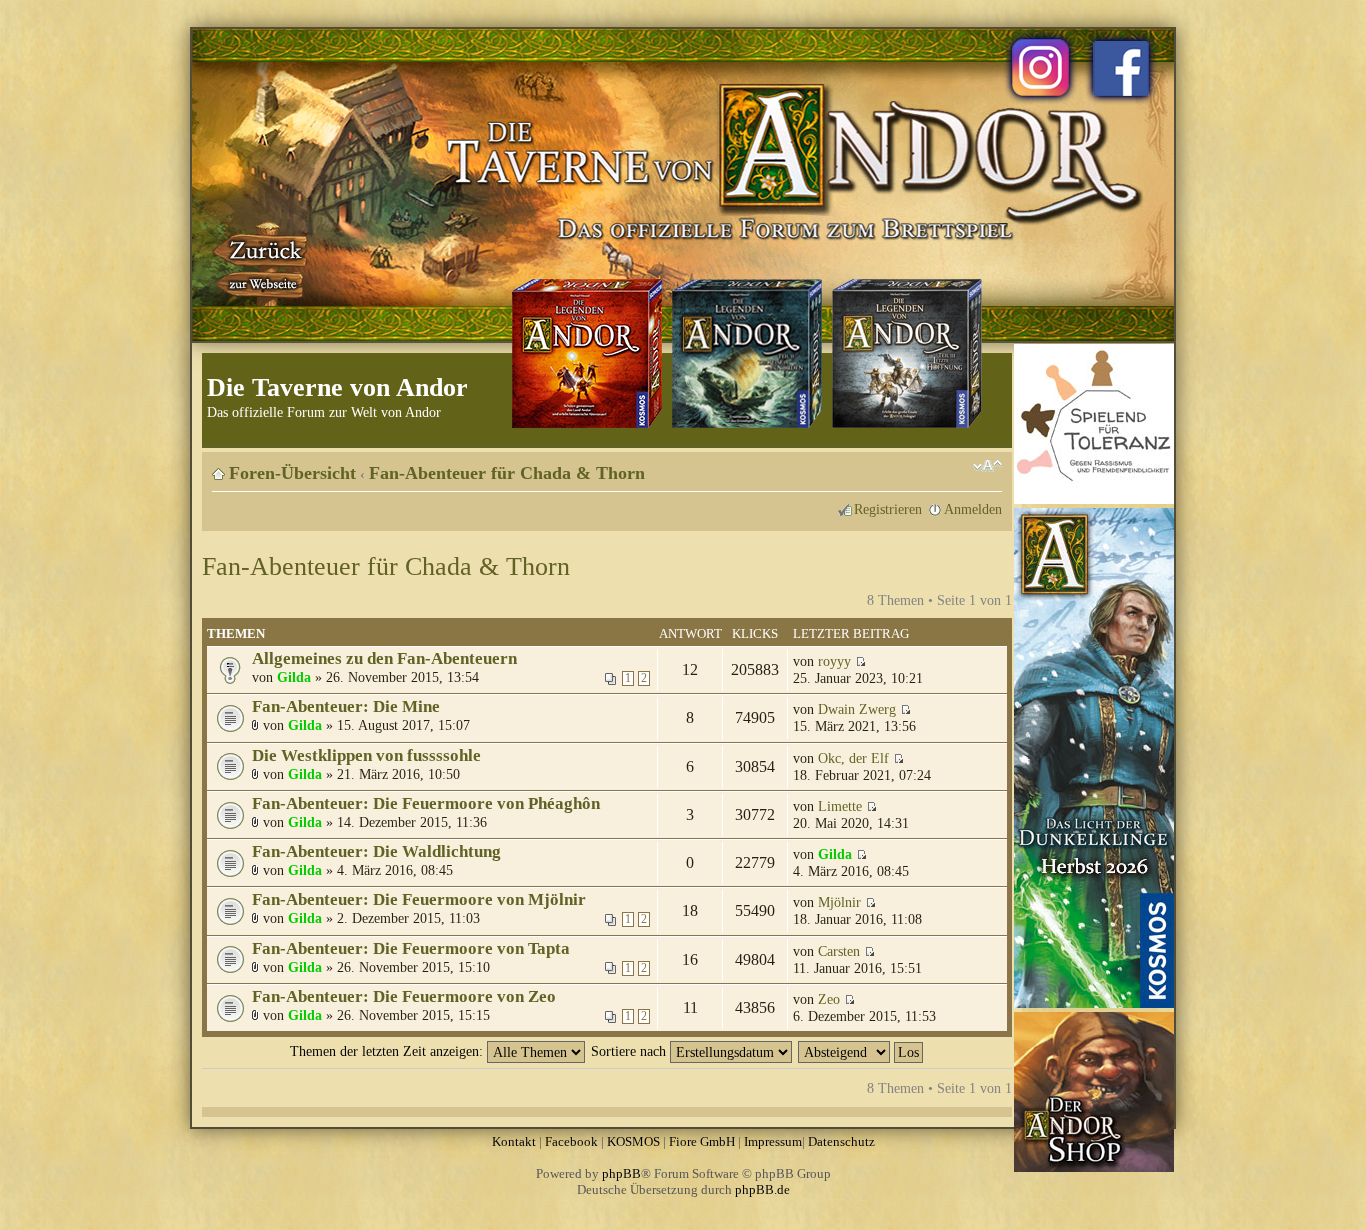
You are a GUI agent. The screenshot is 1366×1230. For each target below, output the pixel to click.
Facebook (571, 1141)
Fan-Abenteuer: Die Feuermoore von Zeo (404, 996)
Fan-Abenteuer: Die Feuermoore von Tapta (411, 948)
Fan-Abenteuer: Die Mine (346, 706)
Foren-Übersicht (292, 473)
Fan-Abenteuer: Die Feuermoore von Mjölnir (419, 899)
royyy (834, 661)
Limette (840, 806)
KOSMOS (633, 1141)
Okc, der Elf (853, 758)
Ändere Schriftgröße (987, 466)
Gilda (294, 677)
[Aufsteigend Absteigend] (861, 1051)
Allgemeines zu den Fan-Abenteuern (384, 658)
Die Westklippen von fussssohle (366, 755)
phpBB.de (762, 1189)
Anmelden (973, 509)
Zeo (829, 999)
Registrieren (888, 509)
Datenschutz (841, 1141)
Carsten (839, 951)
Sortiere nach (630, 1051)
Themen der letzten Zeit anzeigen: (388, 1051)
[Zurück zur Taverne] (262, 263)
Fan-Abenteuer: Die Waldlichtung (376, 851)
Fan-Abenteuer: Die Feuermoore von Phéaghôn (426, 803)
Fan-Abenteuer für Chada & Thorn (507, 473)
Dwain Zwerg (857, 709)
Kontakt (514, 1141)
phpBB (621, 1173)
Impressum (773, 1141)
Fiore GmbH (702, 1141)
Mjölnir (839, 902)
